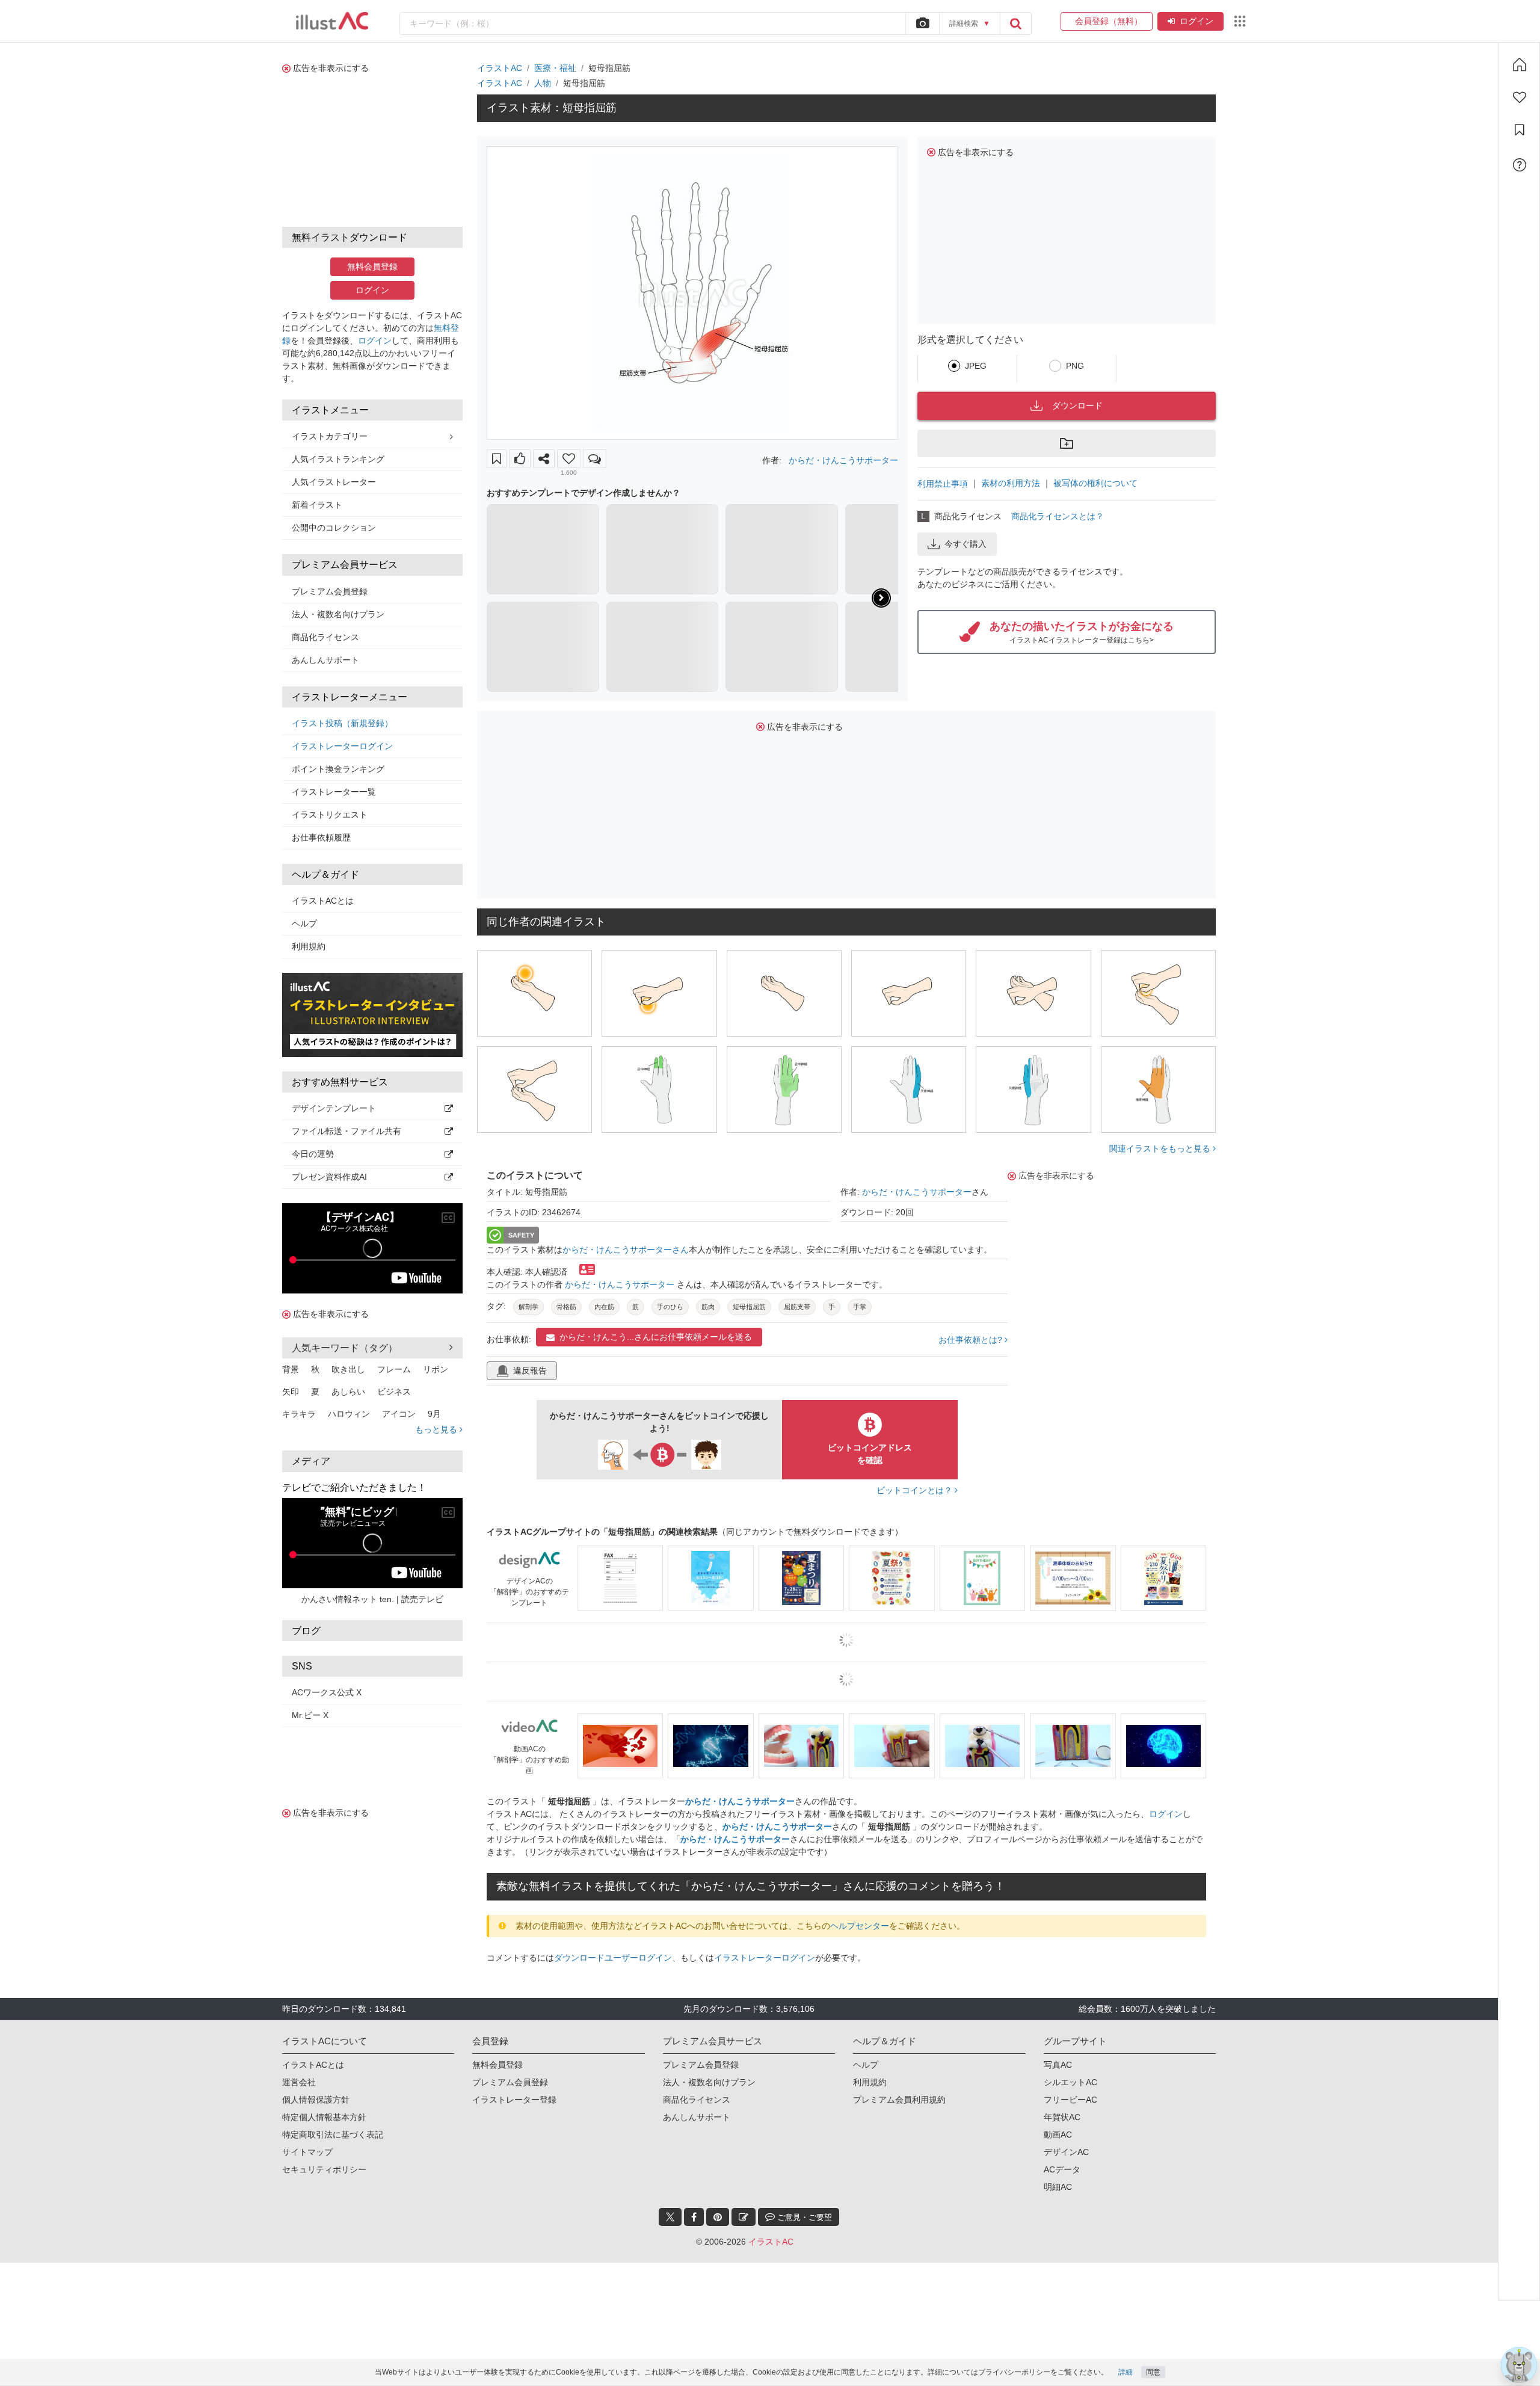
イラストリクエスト (330, 815)
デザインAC (1066, 2152)
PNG (1075, 366)
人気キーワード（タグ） (345, 1348)
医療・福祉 (555, 68)
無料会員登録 (372, 267)
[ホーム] (1520, 64)
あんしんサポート (325, 660)
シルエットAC (1070, 2082)
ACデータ (1062, 2169)
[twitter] (670, 2217)
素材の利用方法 (1011, 483)
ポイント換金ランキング (338, 769)
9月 (434, 1414)
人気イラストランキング (338, 459)
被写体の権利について (1095, 483)
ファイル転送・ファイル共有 (346, 1131)
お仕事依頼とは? (972, 1340)
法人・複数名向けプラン (338, 614)
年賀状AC (1062, 2117)
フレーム (394, 1369)
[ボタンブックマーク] (497, 459)
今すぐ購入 (966, 544)
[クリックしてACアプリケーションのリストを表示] (1240, 21)
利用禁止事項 (943, 484)
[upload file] (922, 23)
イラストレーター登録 (514, 2100)
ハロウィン (349, 1414)
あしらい (348, 1392)
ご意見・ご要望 (803, 2217)
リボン (436, 1369)
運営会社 (299, 2082)
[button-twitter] (670, 2217)
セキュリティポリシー (324, 2169)
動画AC (1058, 2135)
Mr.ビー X (310, 1715)
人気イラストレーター (334, 482)
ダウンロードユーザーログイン (613, 1958)
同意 (1153, 2372)
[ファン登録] (1520, 97)
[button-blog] (744, 2217)
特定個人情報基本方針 (324, 2117)
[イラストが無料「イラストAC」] (332, 21)
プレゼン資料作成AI (329, 1177)
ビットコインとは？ (916, 1490)
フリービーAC (1070, 2100)
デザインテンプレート (334, 1108)
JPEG (976, 366)
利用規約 (309, 946)
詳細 (1126, 2372)
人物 (543, 83)
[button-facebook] (694, 2217)
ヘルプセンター (860, 1926)
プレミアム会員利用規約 (899, 2100)
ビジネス (394, 1392)
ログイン (1197, 21)
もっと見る (437, 1429)
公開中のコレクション (334, 528)
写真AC (1058, 2065)
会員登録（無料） (1107, 21)
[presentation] (881, 598)
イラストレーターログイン (342, 746)
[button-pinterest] (718, 2217)
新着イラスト (317, 505)
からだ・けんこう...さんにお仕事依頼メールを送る (656, 1337)
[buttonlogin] (1015, 23)
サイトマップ (307, 2152)
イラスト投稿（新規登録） (342, 723)
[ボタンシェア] (544, 459)
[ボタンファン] (569, 459)
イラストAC (500, 68)
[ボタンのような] (520, 459)
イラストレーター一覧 (334, 792)
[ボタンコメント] (595, 459)
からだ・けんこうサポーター (843, 460)
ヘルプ (304, 923)
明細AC (1058, 2187)
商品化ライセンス (325, 637)
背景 (291, 1369)
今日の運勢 (313, 1154)
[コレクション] (1520, 130)
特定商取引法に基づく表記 (333, 2135)
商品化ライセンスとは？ (1058, 516)
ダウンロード (1077, 405)
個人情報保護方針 (316, 2100)
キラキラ (299, 1414)
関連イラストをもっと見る (1161, 1148)
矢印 (291, 1392)
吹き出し (348, 1369)
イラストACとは (323, 901)
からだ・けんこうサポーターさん (626, 1250)
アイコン (399, 1414)
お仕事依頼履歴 (321, 837)
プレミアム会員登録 (330, 591)
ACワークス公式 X (327, 1692)
